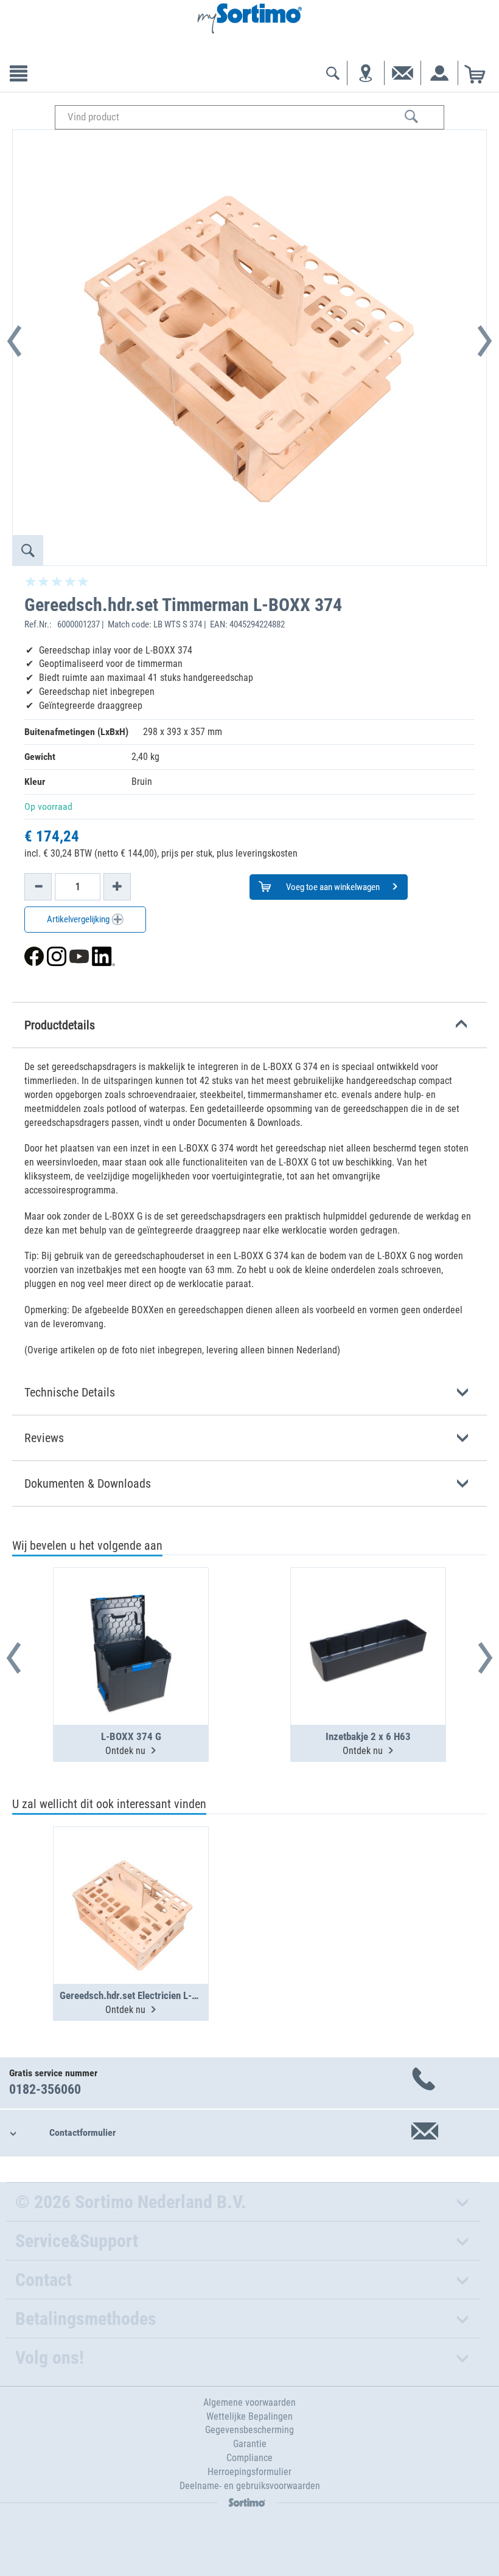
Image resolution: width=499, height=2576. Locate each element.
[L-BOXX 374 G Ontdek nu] (131, 1617)
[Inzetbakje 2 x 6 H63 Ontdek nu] (368, 1617)
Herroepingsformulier (249, 2472)
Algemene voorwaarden (249, 2402)
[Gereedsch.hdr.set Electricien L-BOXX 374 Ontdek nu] (131, 1876)
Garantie (250, 2444)
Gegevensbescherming (249, 2430)
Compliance (249, 2458)
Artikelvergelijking (79, 919)
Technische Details (70, 1392)
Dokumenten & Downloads (88, 1483)
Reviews (44, 1438)
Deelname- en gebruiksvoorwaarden (250, 2486)
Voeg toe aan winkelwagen (332, 887)
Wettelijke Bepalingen (249, 2416)
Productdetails (60, 1025)
